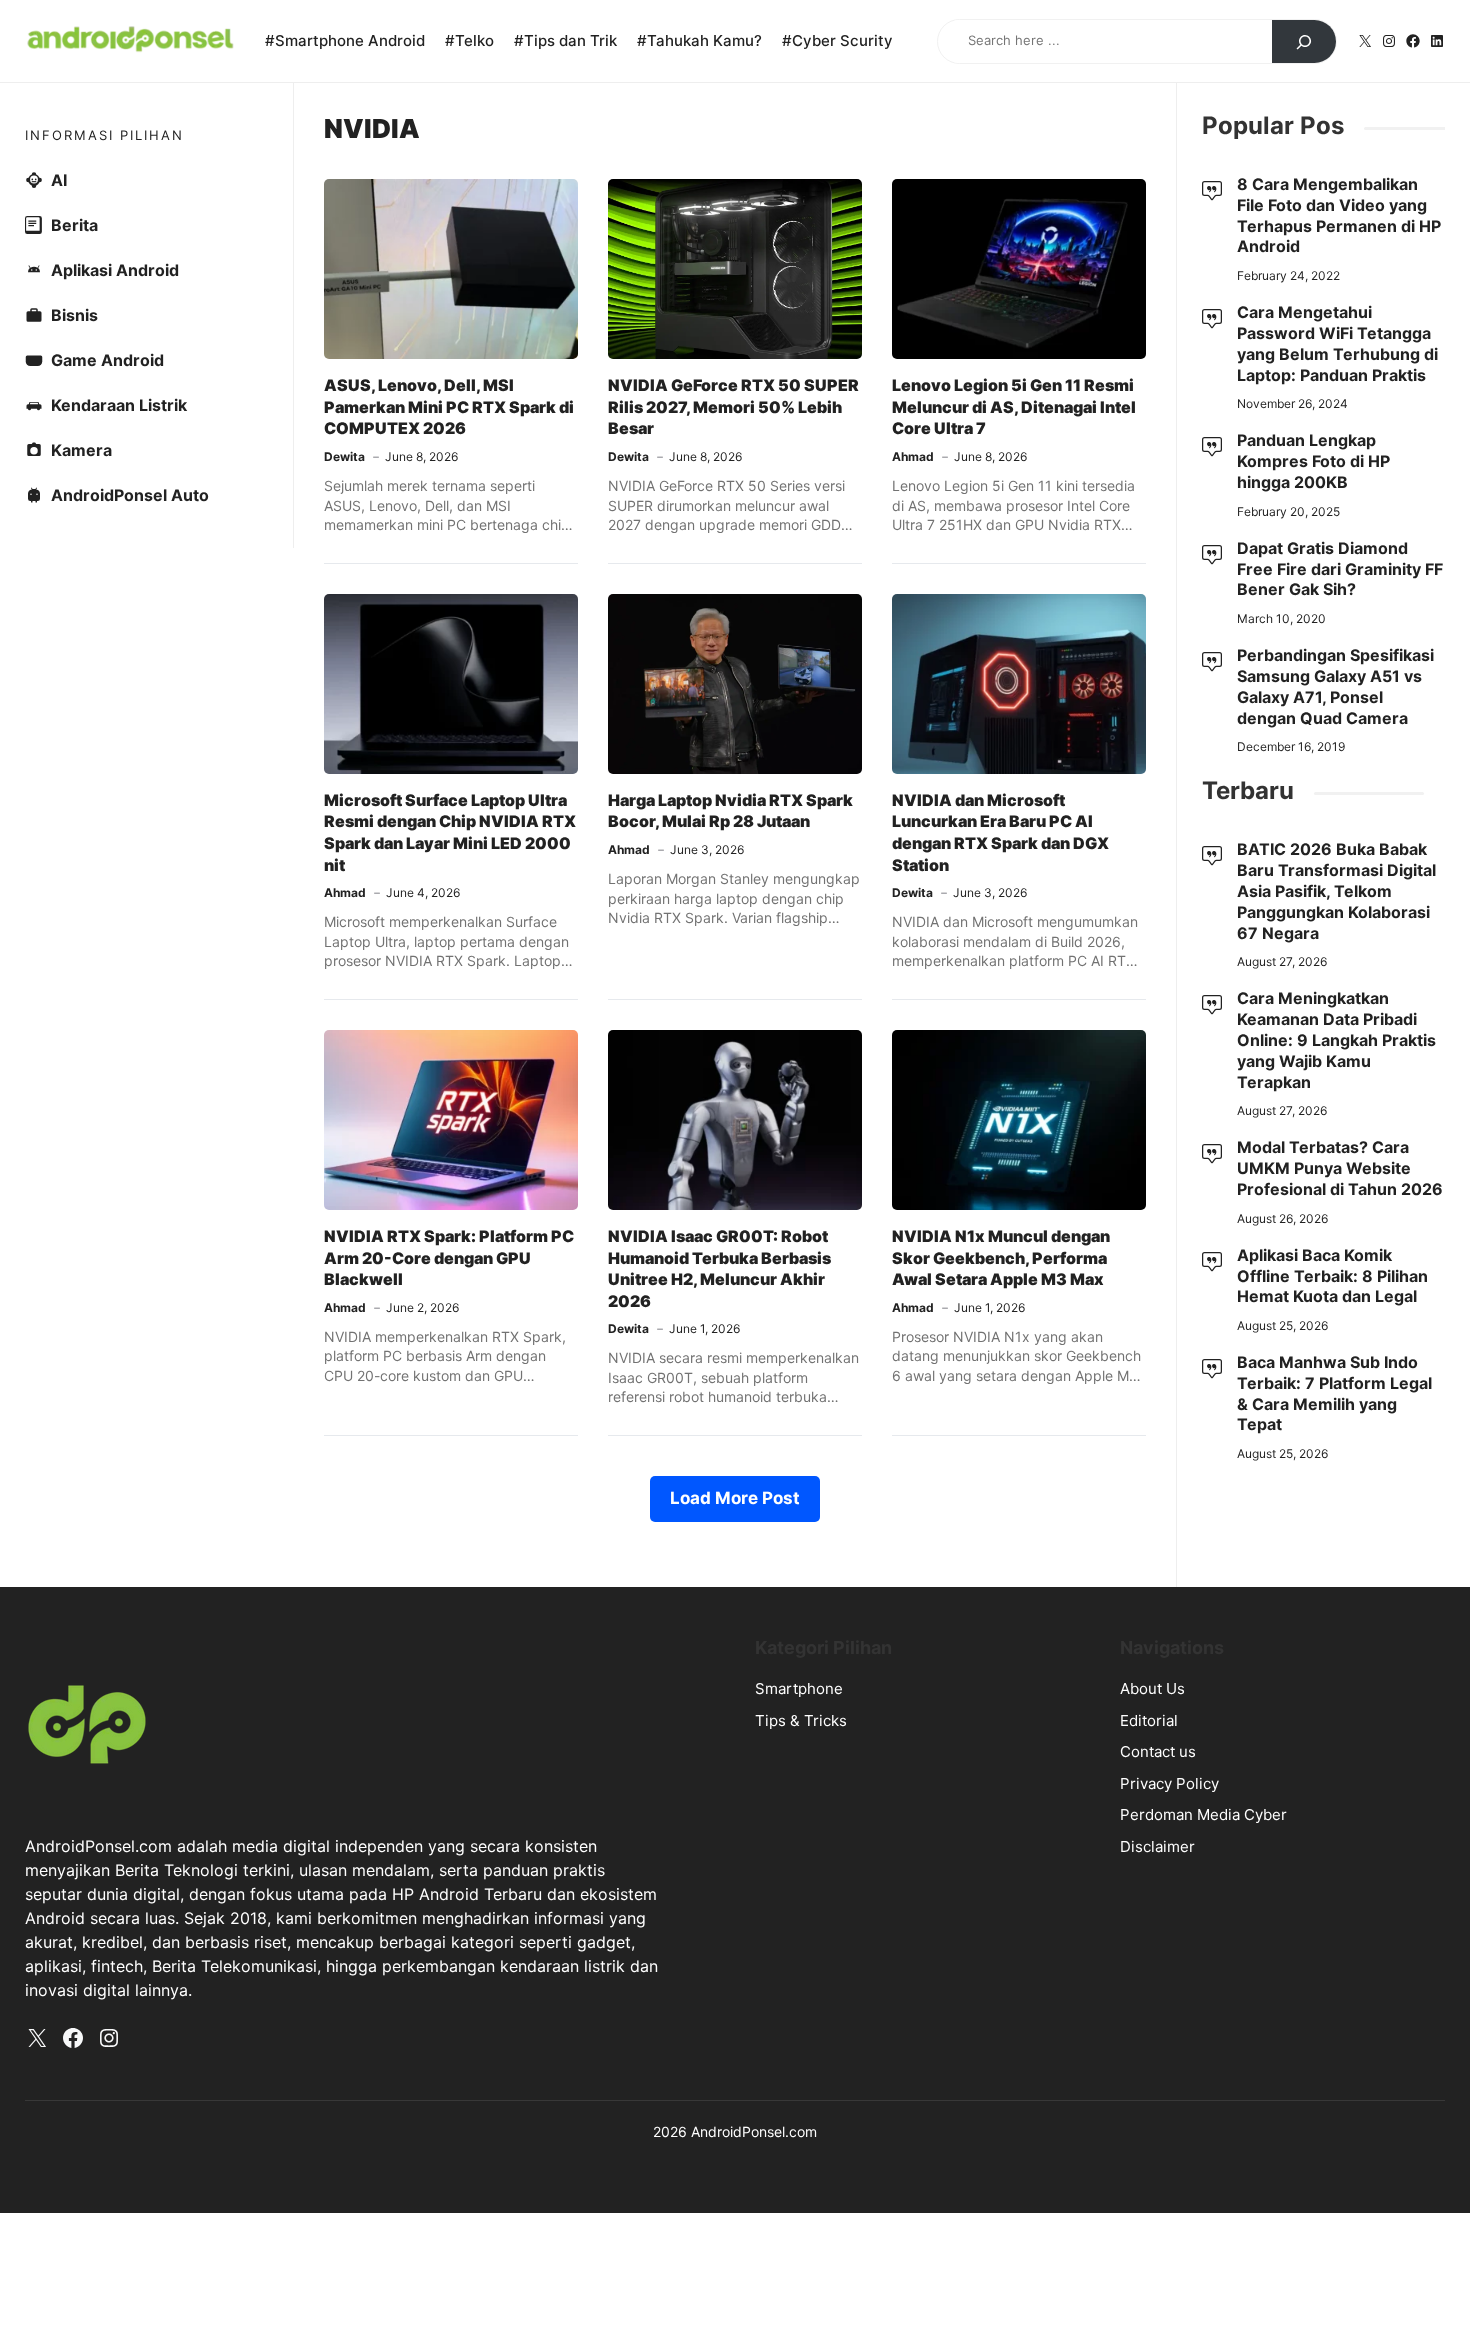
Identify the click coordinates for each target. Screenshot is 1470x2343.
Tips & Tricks (801, 1720)
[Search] (1304, 42)
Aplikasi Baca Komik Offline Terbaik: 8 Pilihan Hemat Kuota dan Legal (1332, 1276)
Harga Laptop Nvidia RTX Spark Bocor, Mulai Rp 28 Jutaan (730, 811)
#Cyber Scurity (837, 40)
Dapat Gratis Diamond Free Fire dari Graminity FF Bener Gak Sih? (1340, 569)
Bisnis (74, 315)
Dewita (344, 456)
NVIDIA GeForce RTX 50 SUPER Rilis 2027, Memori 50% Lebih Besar (733, 406)
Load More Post (735, 1498)
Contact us (1158, 1751)
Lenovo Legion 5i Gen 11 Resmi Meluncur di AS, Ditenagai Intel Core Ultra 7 (1014, 406)
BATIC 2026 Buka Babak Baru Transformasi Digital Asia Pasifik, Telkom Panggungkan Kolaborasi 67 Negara (1336, 890)
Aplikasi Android (115, 270)
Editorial (1149, 1720)
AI (59, 180)
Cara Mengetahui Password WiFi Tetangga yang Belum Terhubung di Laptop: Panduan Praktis (1337, 343)
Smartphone (799, 1688)
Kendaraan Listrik (119, 405)
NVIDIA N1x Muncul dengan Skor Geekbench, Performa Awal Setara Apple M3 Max (1001, 1257)
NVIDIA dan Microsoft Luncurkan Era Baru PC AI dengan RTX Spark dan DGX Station (1000, 832)
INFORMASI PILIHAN (104, 135)
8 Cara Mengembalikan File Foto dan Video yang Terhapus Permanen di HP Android (1339, 215)
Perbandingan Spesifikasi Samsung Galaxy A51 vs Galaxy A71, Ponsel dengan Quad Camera (1335, 686)
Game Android (107, 360)
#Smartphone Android (345, 40)
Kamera (81, 450)
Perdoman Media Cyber (1203, 1814)
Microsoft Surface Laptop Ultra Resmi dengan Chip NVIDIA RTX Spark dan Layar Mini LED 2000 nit (450, 832)
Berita (74, 225)
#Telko (469, 40)
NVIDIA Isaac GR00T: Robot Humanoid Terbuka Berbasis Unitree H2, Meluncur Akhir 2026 (719, 1268)
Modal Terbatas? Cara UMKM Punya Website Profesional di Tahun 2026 (1340, 1168)
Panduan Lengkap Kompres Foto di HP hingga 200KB (1313, 461)
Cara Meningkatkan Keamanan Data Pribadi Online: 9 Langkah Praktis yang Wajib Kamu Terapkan (1336, 1039)
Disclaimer (1157, 1846)
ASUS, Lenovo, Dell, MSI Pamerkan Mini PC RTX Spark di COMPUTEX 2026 (449, 406)
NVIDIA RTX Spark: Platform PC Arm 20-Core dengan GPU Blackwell (449, 1257)
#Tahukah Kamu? (699, 40)
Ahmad (913, 456)
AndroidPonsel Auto (130, 495)
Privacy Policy (1169, 1783)
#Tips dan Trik (565, 40)
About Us (1152, 1688)
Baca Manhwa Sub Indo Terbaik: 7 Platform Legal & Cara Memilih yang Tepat (1334, 1393)
